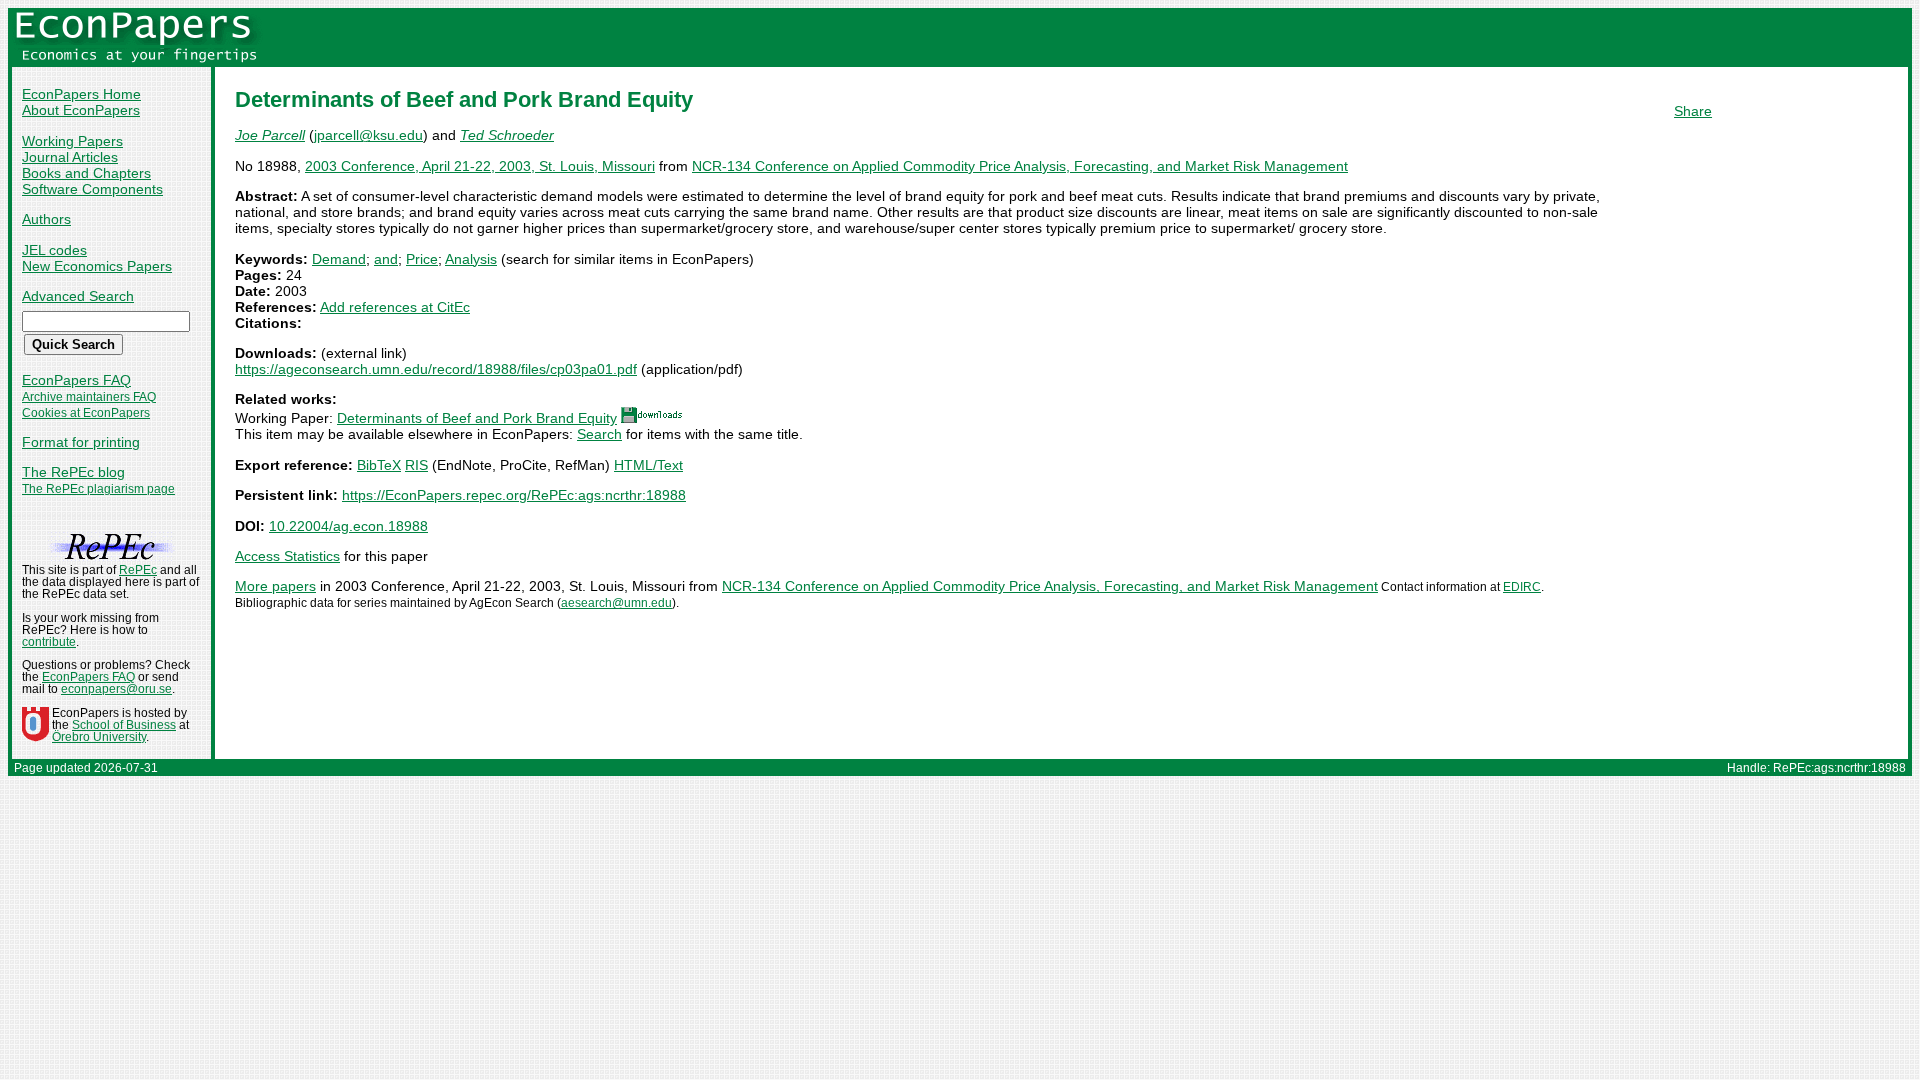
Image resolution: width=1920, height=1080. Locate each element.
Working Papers (72, 141)
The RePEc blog (73, 472)
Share (1693, 111)
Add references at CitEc (395, 307)
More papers (275, 586)
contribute (49, 642)
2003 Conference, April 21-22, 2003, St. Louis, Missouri (480, 166)
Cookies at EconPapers (86, 413)
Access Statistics (287, 556)
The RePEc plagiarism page (98, 489)
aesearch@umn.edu (616, 603)
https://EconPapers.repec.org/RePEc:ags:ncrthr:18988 (514, 495)
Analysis (471, 259)
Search (599, 434)
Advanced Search (78, 296)
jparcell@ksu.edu (368, 135)
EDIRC (1522, 587)
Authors (46, 219)
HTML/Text (648, 465)
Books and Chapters (86, 173)
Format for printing (81, 442)
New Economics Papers (97, 266)
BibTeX (379, 465)
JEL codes (54, 250)
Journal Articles (70, 157)
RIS (416, 465)
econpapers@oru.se (116, 689)
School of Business (124, 725)
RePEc (138, 570)
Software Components (92, 189)
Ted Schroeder (507, 135)
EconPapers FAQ (76, 380)
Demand (339, 259)
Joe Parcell (270, 135)
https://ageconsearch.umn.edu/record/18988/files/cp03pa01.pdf (436, 369)
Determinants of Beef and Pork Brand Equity (477, 418)
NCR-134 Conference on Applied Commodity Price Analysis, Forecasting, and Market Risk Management (1020, 166)
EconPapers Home (81, 94)
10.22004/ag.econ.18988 (348, 526)
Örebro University (99, 737)
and (386, 259)
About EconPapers (81, 110)
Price (422, 259)
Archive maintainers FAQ (89, 397)
